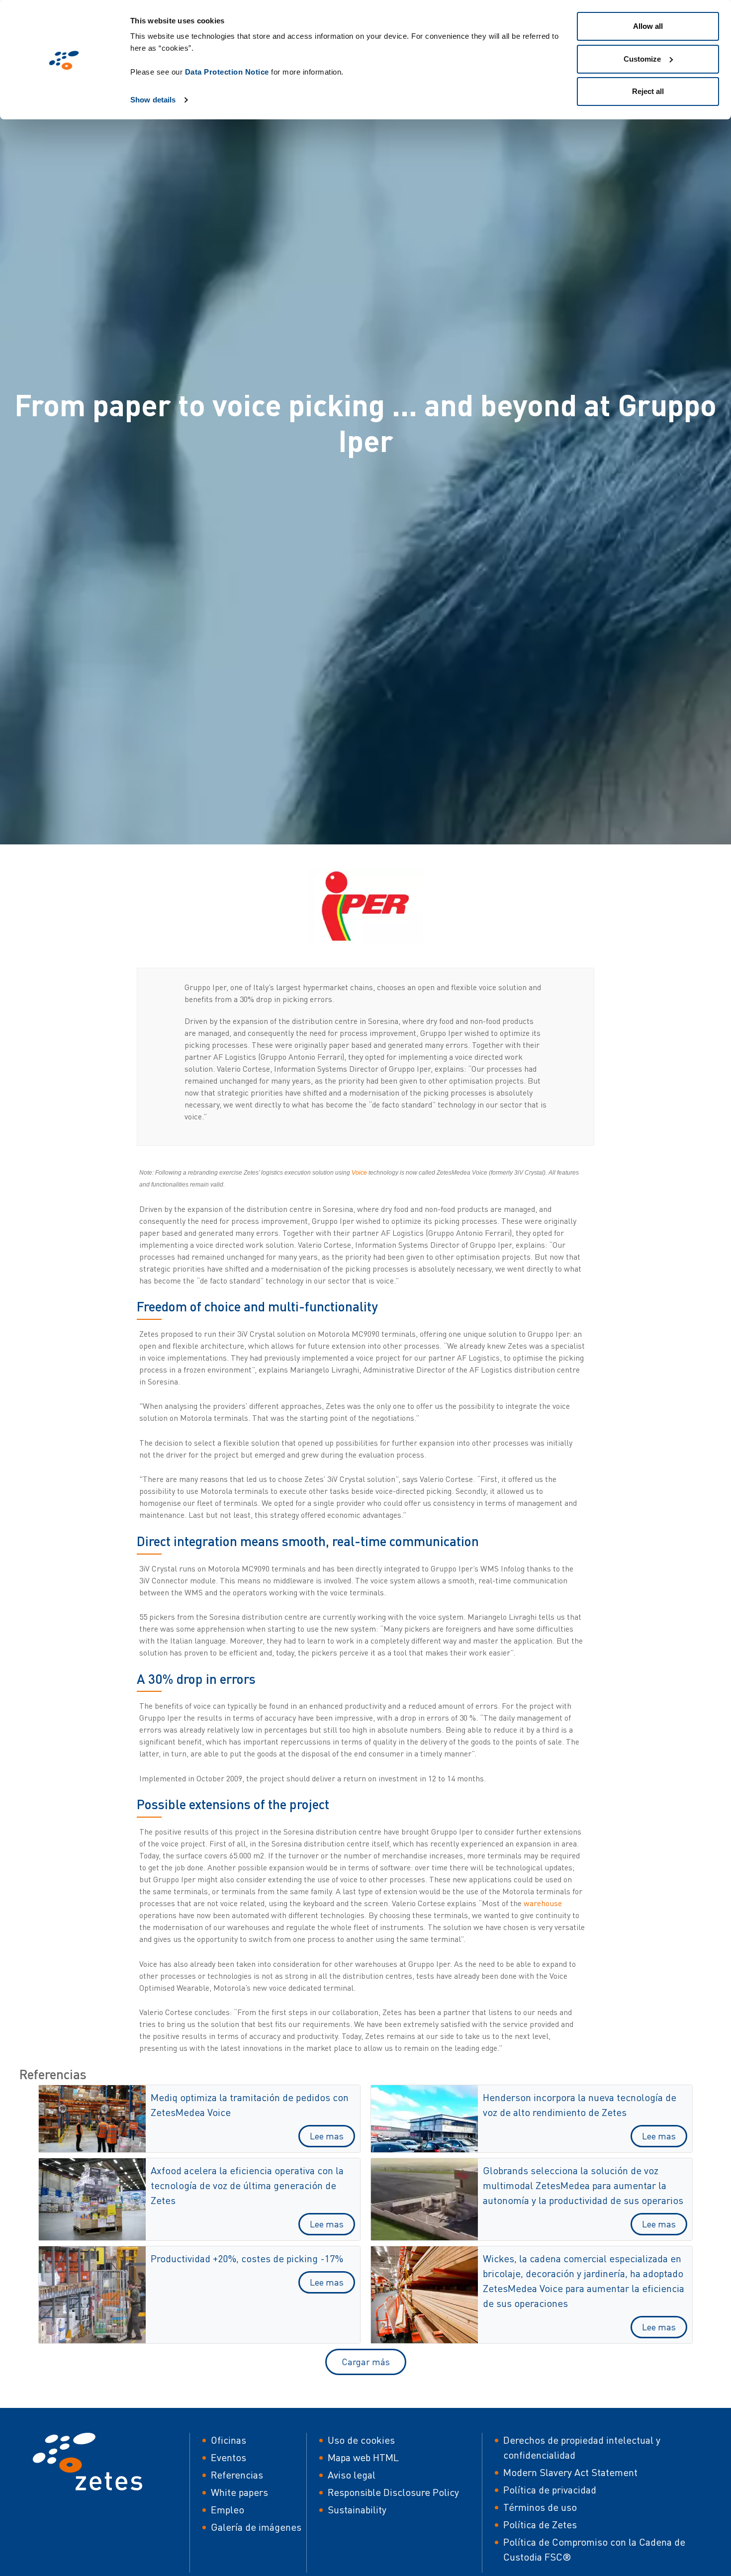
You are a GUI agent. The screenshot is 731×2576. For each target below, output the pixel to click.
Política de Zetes (540, 2525)
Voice (359, 1173)
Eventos (228, 2457)
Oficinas (228, 2440)
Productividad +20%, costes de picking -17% (247, 2258)
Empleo (228, 2510)
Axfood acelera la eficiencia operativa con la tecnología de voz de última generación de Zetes (247, 2185)
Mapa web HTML (363, 2457)
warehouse (543, 1903)
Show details (153, 100)
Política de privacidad (550, 2490)
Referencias (237, 2475)
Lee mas (327, 2136)
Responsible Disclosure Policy (393, 2492)
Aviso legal (352, 2475)
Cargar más (366, 2362)
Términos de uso (540, 2507)
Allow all (648, 26)
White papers (239, 2492)
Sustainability (357, 2510)
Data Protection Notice (227, 72)
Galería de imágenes (256, 2527)
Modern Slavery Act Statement (570, 2472)
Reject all (648, 91)
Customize (642, 59)
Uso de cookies (361, 2440)
